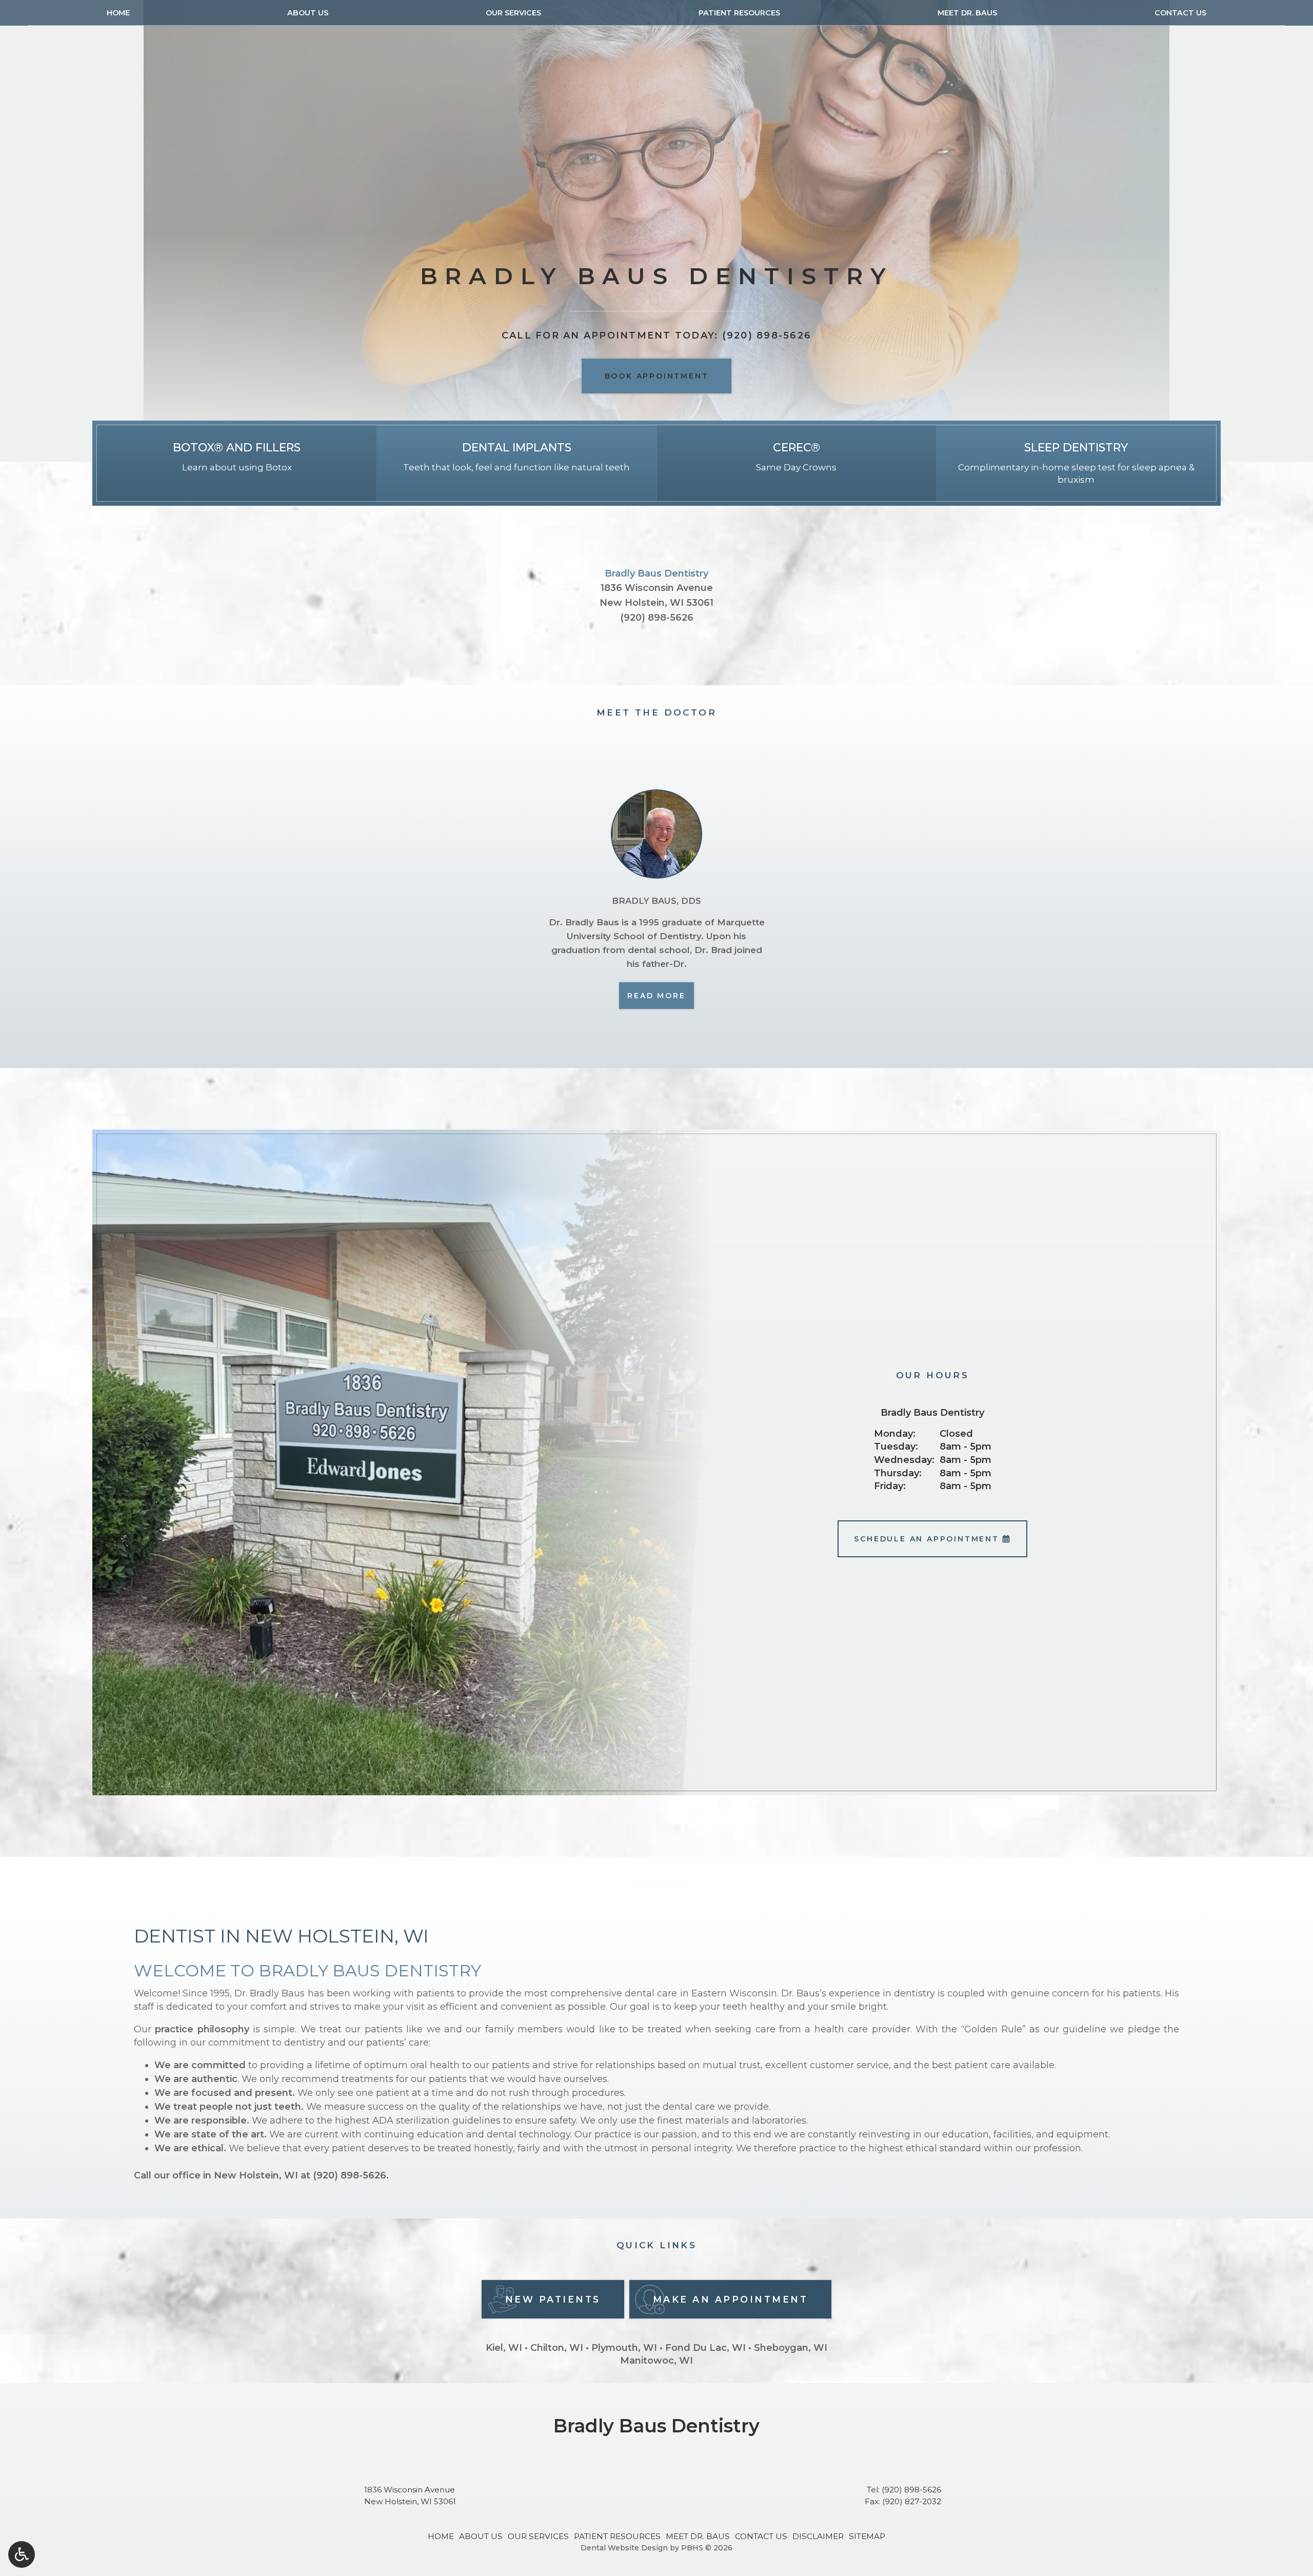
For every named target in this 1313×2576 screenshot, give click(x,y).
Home (118, 13)
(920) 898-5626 (657, 618)
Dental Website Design (624, 2548)
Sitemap (867, 2536)
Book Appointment (657, 376)
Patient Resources (739, 13)
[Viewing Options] (22, 2554)
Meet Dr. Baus (967, 13)
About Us (308, 13)
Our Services (513, 13)
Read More (660, 995)
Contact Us (1180, 13)
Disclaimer (818, 2536)
